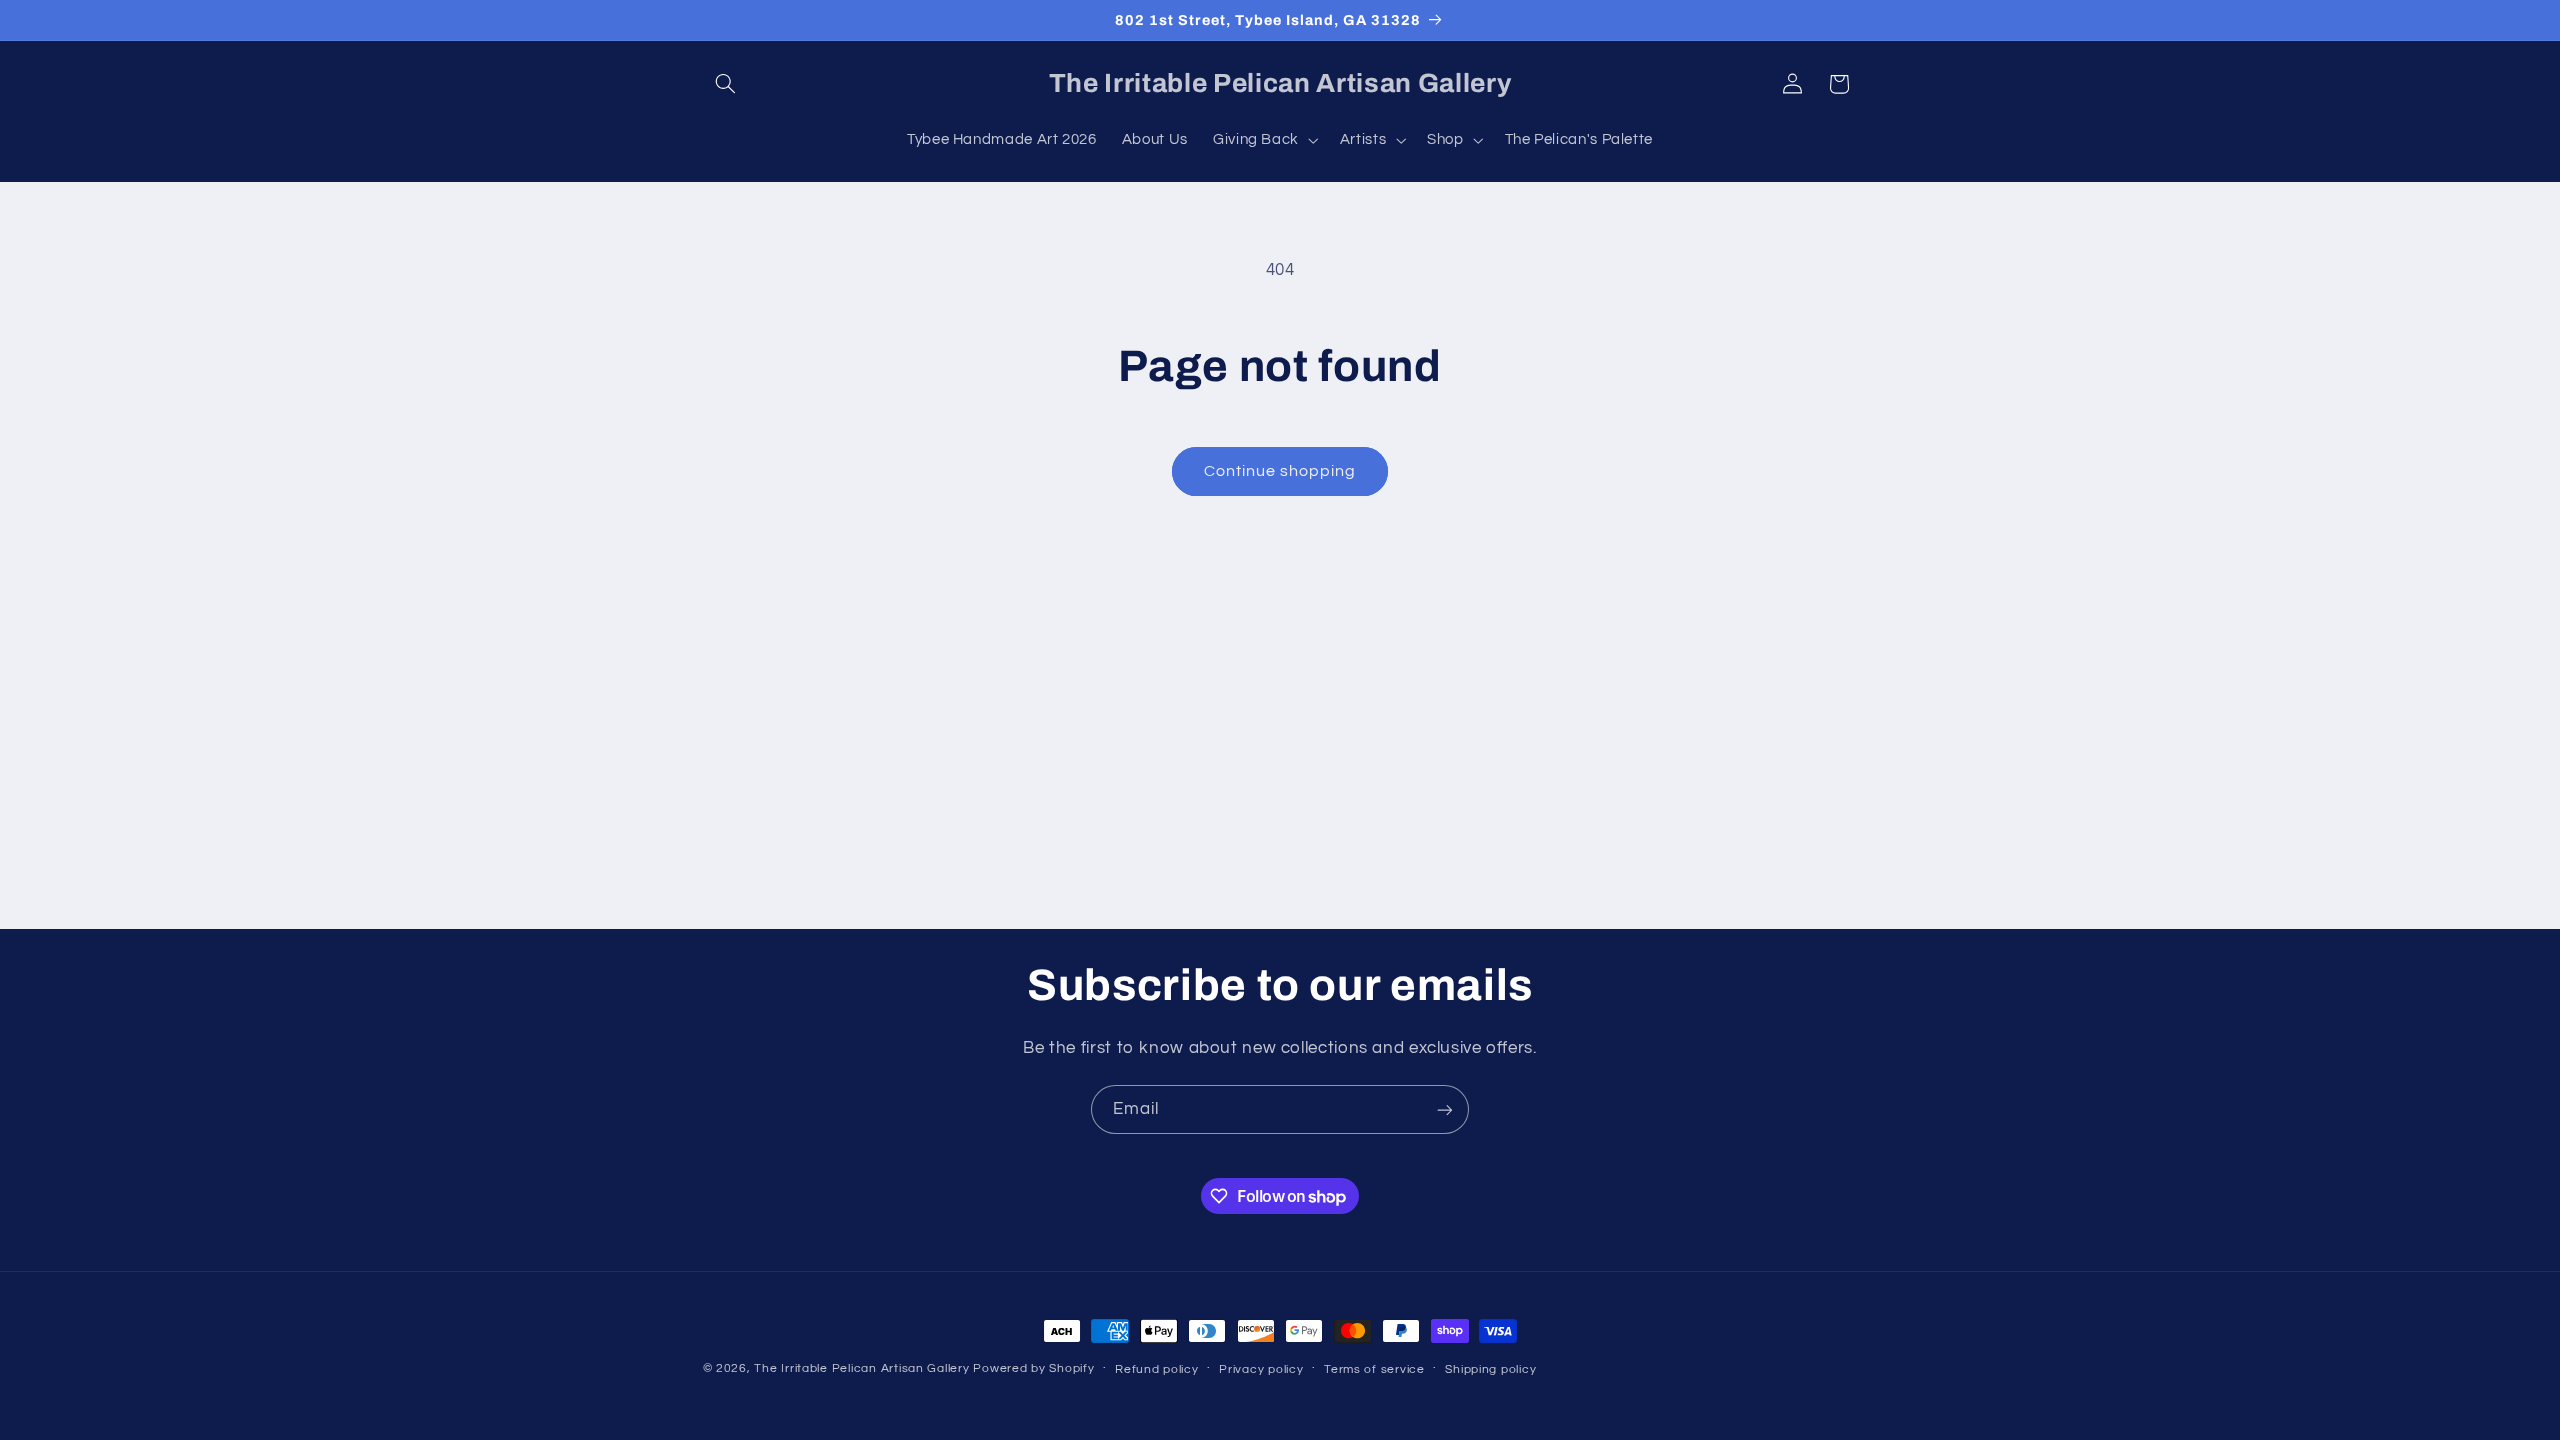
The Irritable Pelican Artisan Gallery (861, 1368)
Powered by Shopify (1033, 1368)
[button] (726, 84)
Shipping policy (1490, 1369)
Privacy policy (1261, 1369)
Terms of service (1374, 1369)
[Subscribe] (1445, 1109)
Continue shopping (1280, 471)
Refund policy (1157, 1369)
